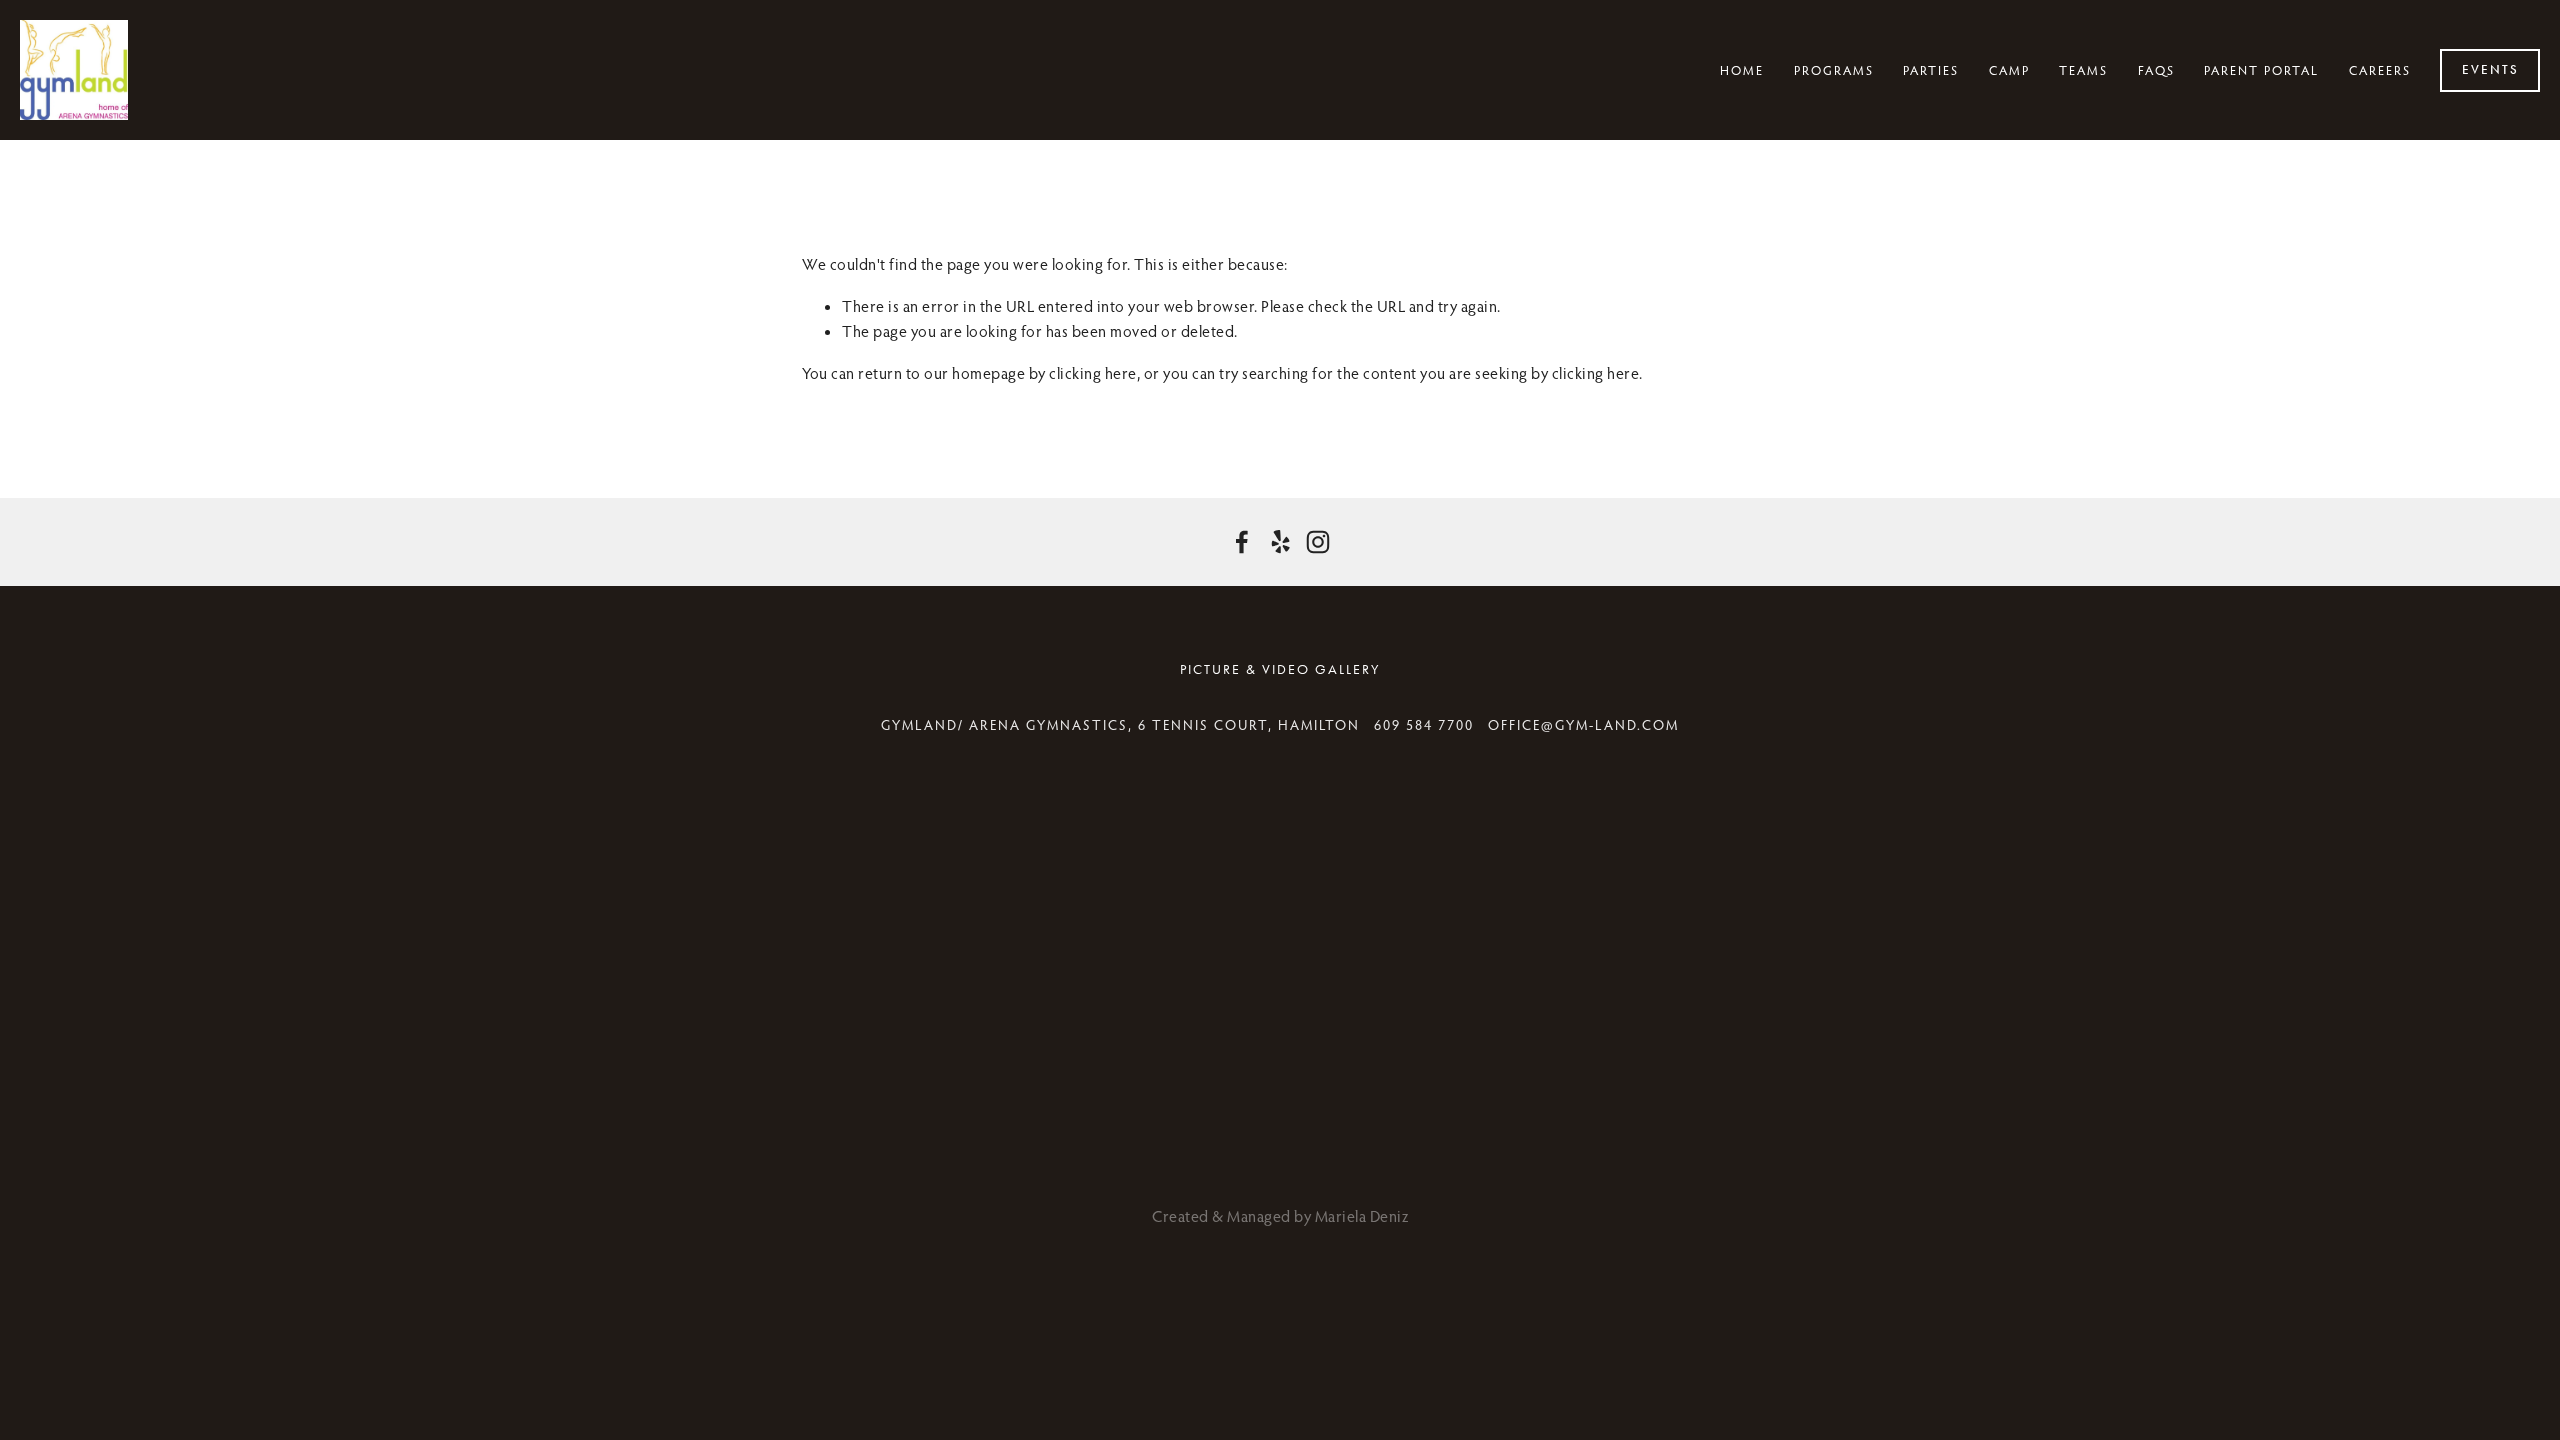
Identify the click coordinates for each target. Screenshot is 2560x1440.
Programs (1834, 70)
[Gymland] (1242, 542)
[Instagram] (1318, 542)
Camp (2009, 70)
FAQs (2156, 70)
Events (2490, 70)
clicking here (1093, 373)
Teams (2083, 70)
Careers (2380, 70)
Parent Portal (2261, 70)
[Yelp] (1280, 542)
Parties (1931, 70)
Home (1742, 70)
